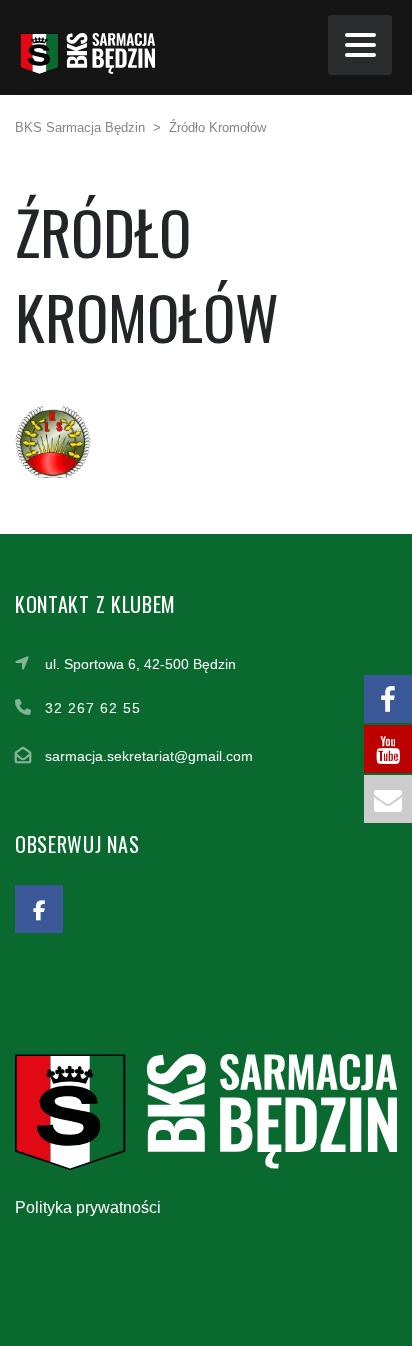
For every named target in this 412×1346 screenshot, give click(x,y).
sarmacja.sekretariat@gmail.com (149, 756)
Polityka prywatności (88, 1207)
